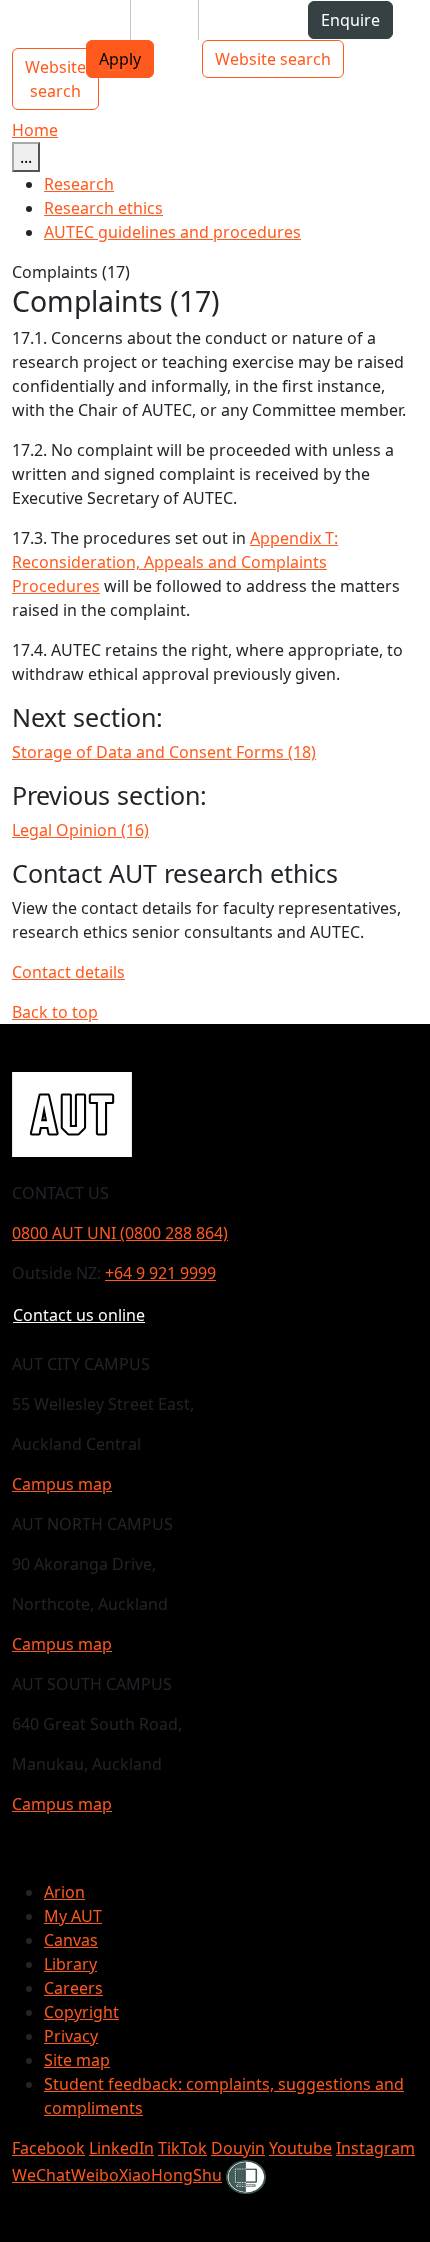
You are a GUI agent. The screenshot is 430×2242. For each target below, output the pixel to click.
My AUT (73, 1916)
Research (79, 184)
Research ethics (103, 208)
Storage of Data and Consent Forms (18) (164, 752)
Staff (164, 20)
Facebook (48, 2148)
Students (80, 20)
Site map (77, 2060)
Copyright (81, 2012)
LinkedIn (121, 2148)
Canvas (71, 1940)
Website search (273, 59)
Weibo (95, 2175)
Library (70, 1964)
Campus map (62, 1484)
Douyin (238, 2148)
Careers (73, 1988)
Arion (64, 1892)
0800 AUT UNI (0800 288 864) (120, 1233)
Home (35, 130)
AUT (31, 27)
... (26, 157)
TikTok (182, 2148)
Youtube (300, 2148)
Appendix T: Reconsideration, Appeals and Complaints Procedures (175, 562)
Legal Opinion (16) (80, 830)
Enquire (350, 20)
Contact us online (79, 1315)
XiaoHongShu (170, 2175)
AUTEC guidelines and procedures (172, 232)
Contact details (68, 972)
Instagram (375, 2148)
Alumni (241, 20)
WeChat (41, 2175)
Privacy (71, 2036)
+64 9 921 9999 (160, 1273)
